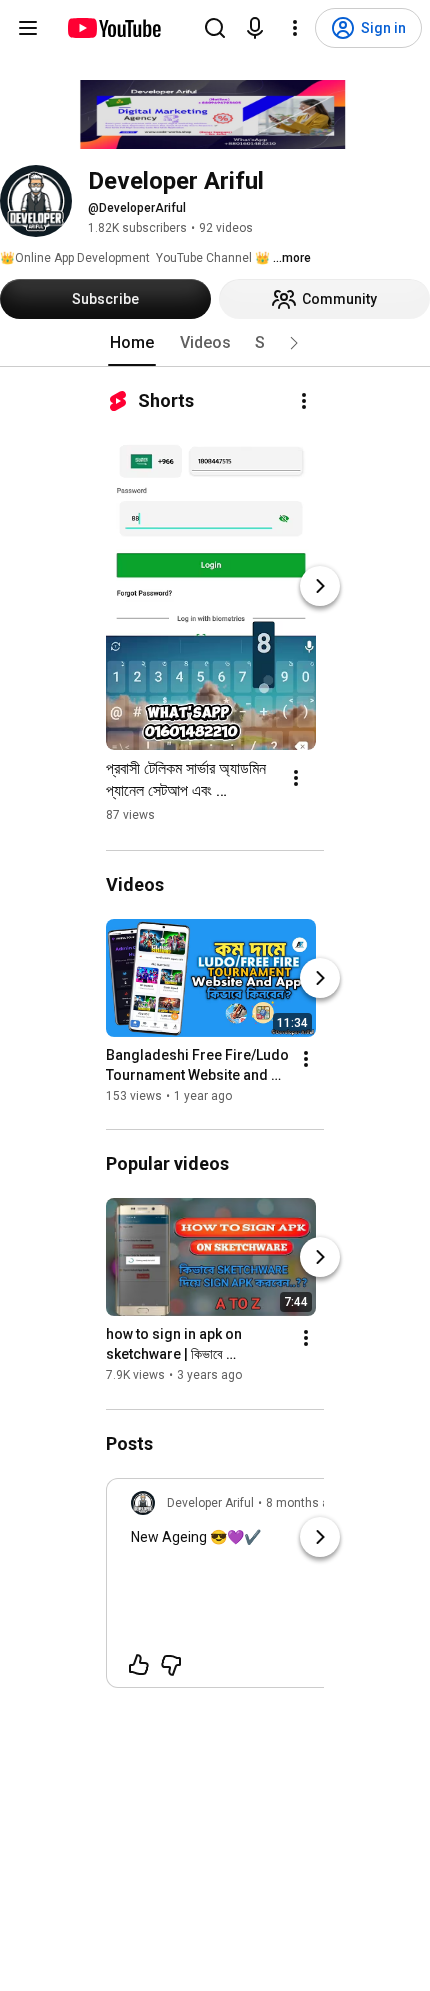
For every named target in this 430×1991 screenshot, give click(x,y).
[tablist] (215, 343)
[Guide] (28, 28)
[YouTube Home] (113, 28)
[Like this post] (139, 1665)
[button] (294, 343)
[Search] (215, 28)
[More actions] (304, 401)
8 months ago (304, 1503)
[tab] (132, 343)
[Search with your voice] (255, 28)
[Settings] (295, 28)
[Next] (320, 586)
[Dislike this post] (171, 1665)
